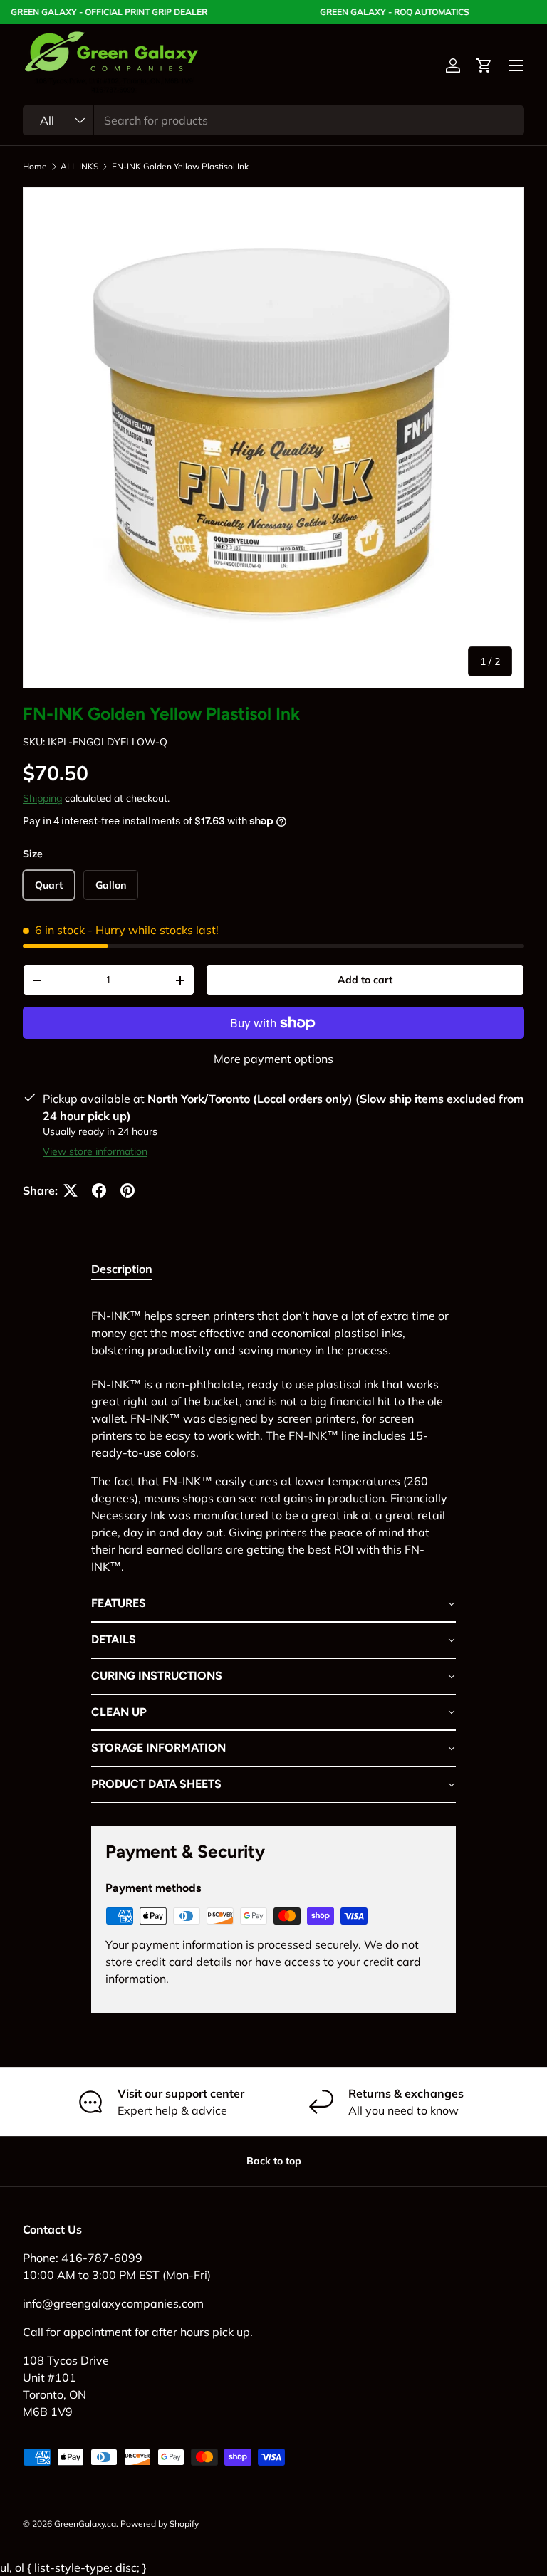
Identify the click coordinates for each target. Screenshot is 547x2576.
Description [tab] (122, 1269)
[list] (273, 438)
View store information (95, 1151)
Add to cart (365, 980)
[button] (484, 66)
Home (35, 167)
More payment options (273, 1059)
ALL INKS (79, 167)
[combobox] (273, 120)
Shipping (42, 798)
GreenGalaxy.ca (85, 2524)
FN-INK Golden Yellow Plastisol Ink (180, 167)
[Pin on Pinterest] (127, 1190)
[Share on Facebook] (99, 1190)
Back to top (274, 2161)
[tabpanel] (273, 1550)
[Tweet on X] (71, 1190)
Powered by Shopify (160, 2524)
